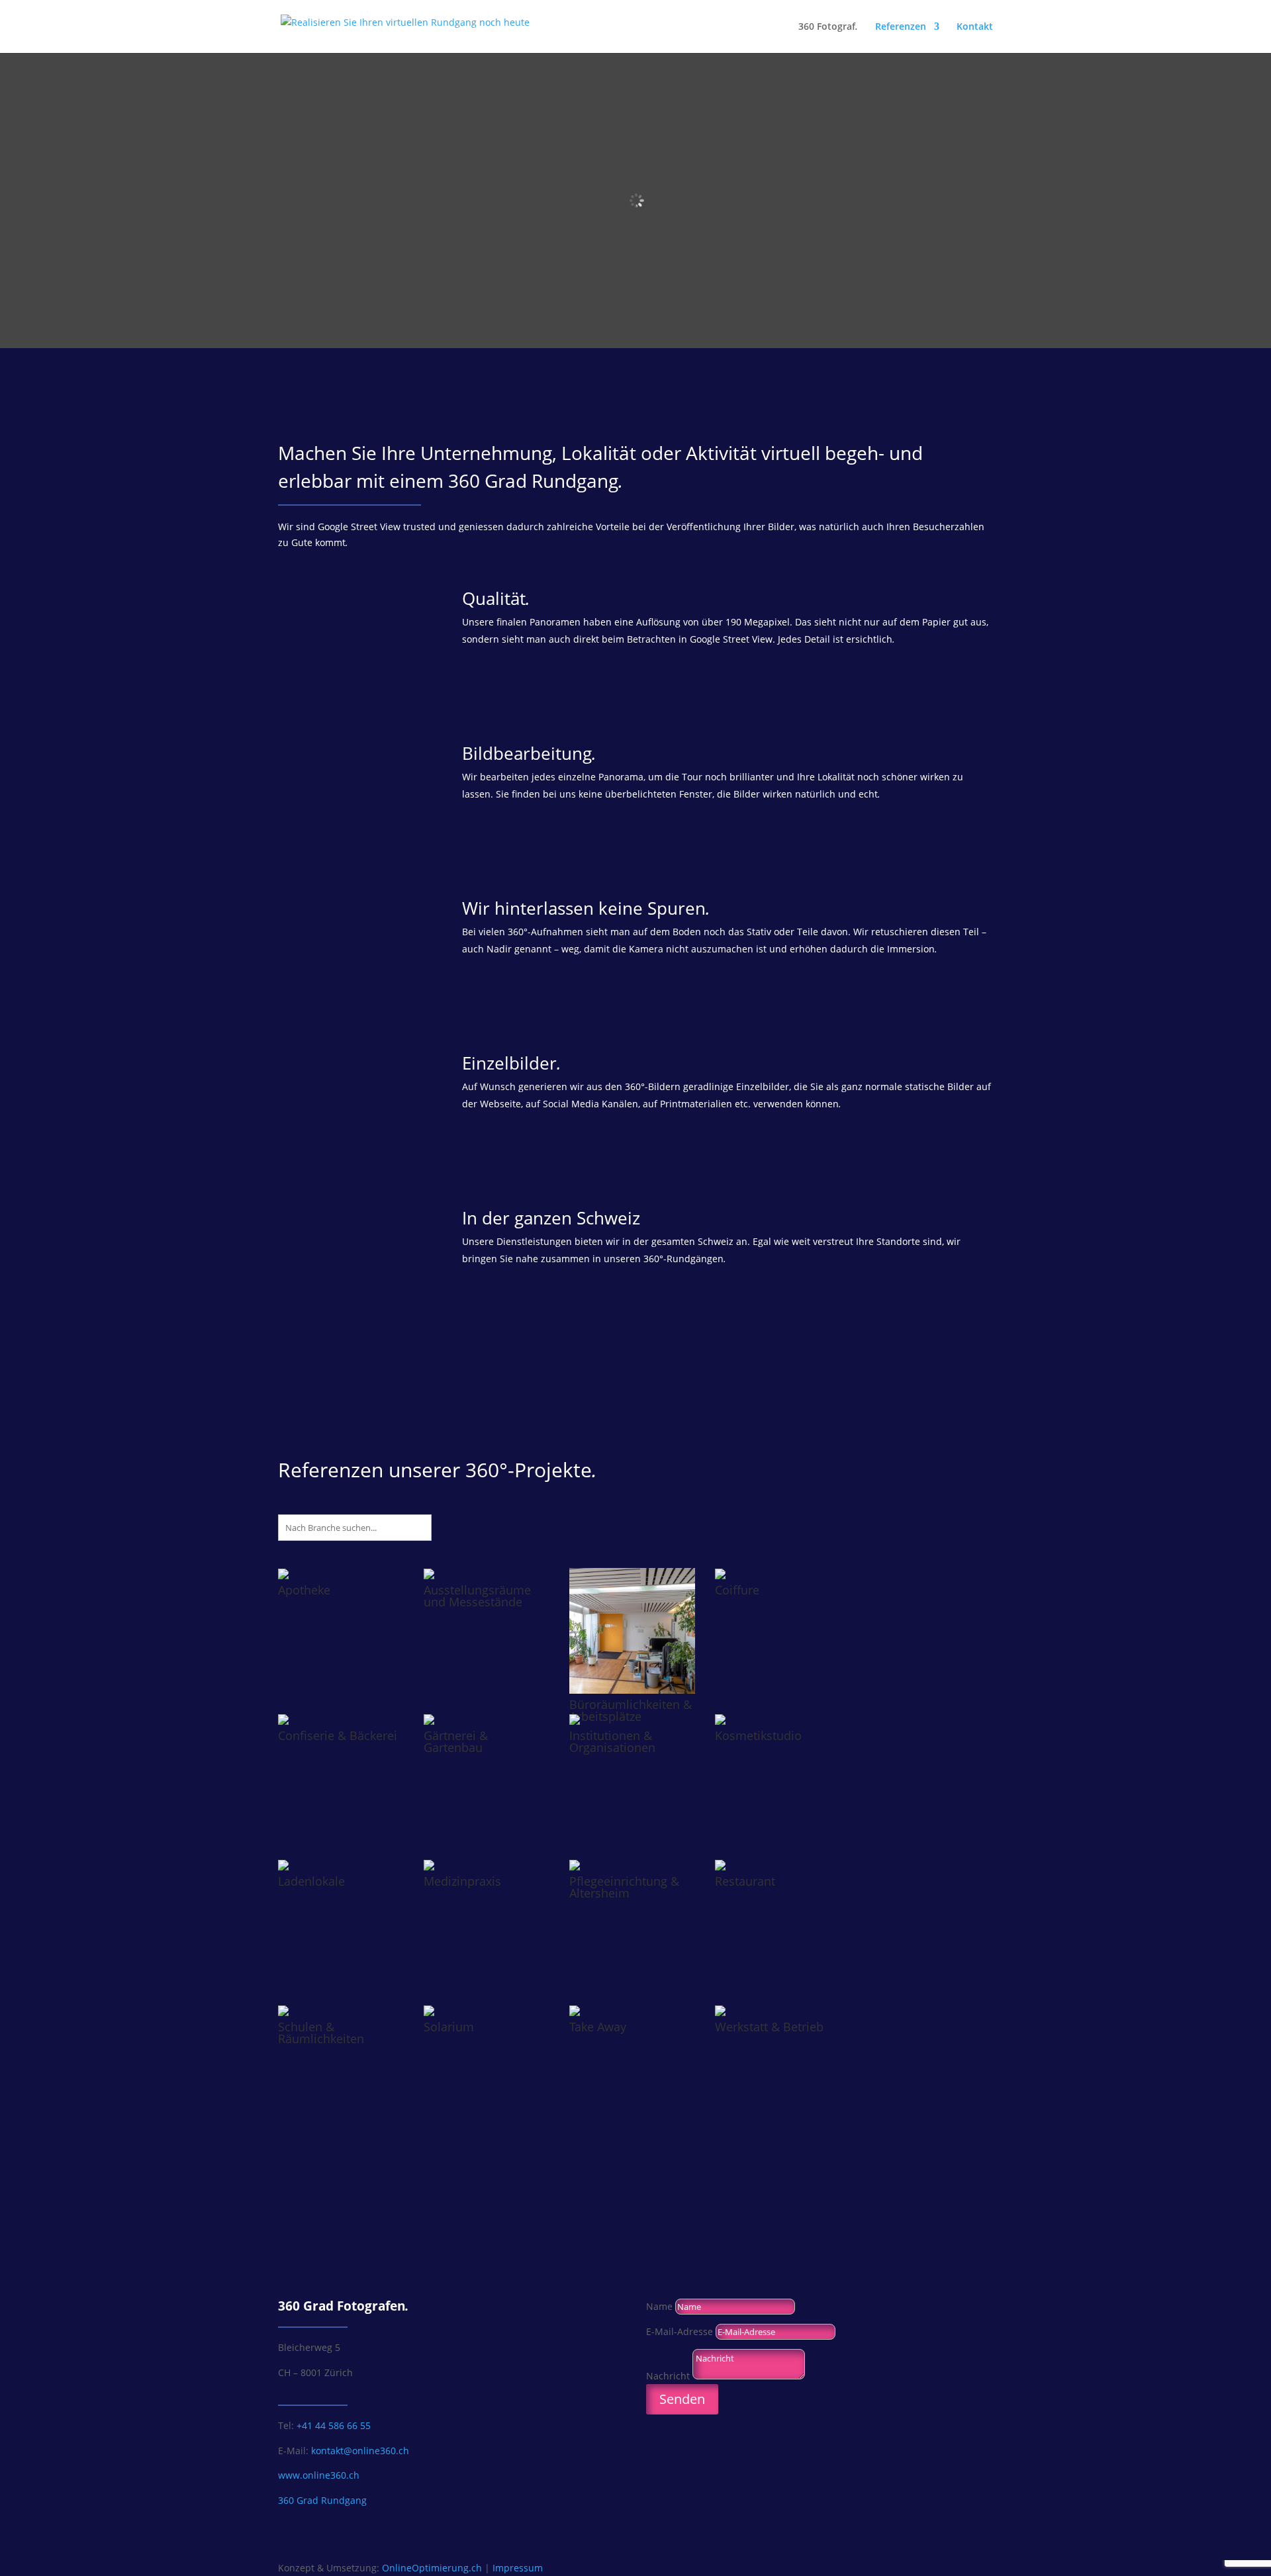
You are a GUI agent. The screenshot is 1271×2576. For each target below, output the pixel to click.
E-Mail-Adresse (680, 2331)
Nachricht (668, 2376)
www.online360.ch (319, 2475)
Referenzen (901, 27)
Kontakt (975, 27)
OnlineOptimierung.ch (432, 2568)
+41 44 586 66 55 (334, 2425)
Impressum (518, 2568)
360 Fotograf (828, 27)
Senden (682, 2399)
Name (659, 2306)
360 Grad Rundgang (322, 2500)
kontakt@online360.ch (360, 2451)
